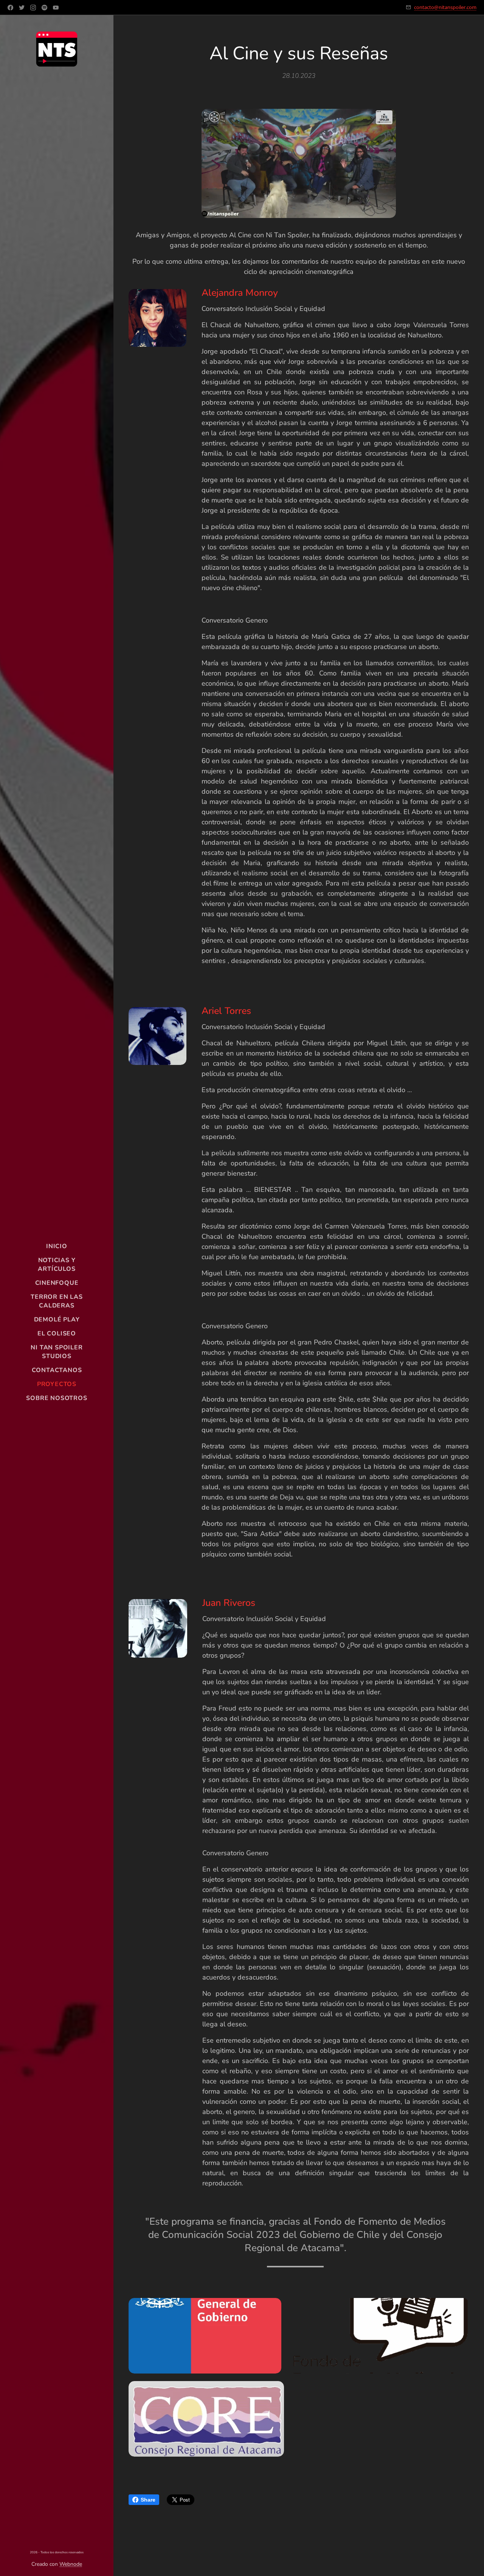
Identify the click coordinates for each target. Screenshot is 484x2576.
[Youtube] (56, 8)
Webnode (71, 2564)
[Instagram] (33, 8)
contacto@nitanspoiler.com (445, 7)
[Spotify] (44, 8)
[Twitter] (22, 8)
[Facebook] (10, 8)
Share (148, 2500)
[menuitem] (57, 1246)
